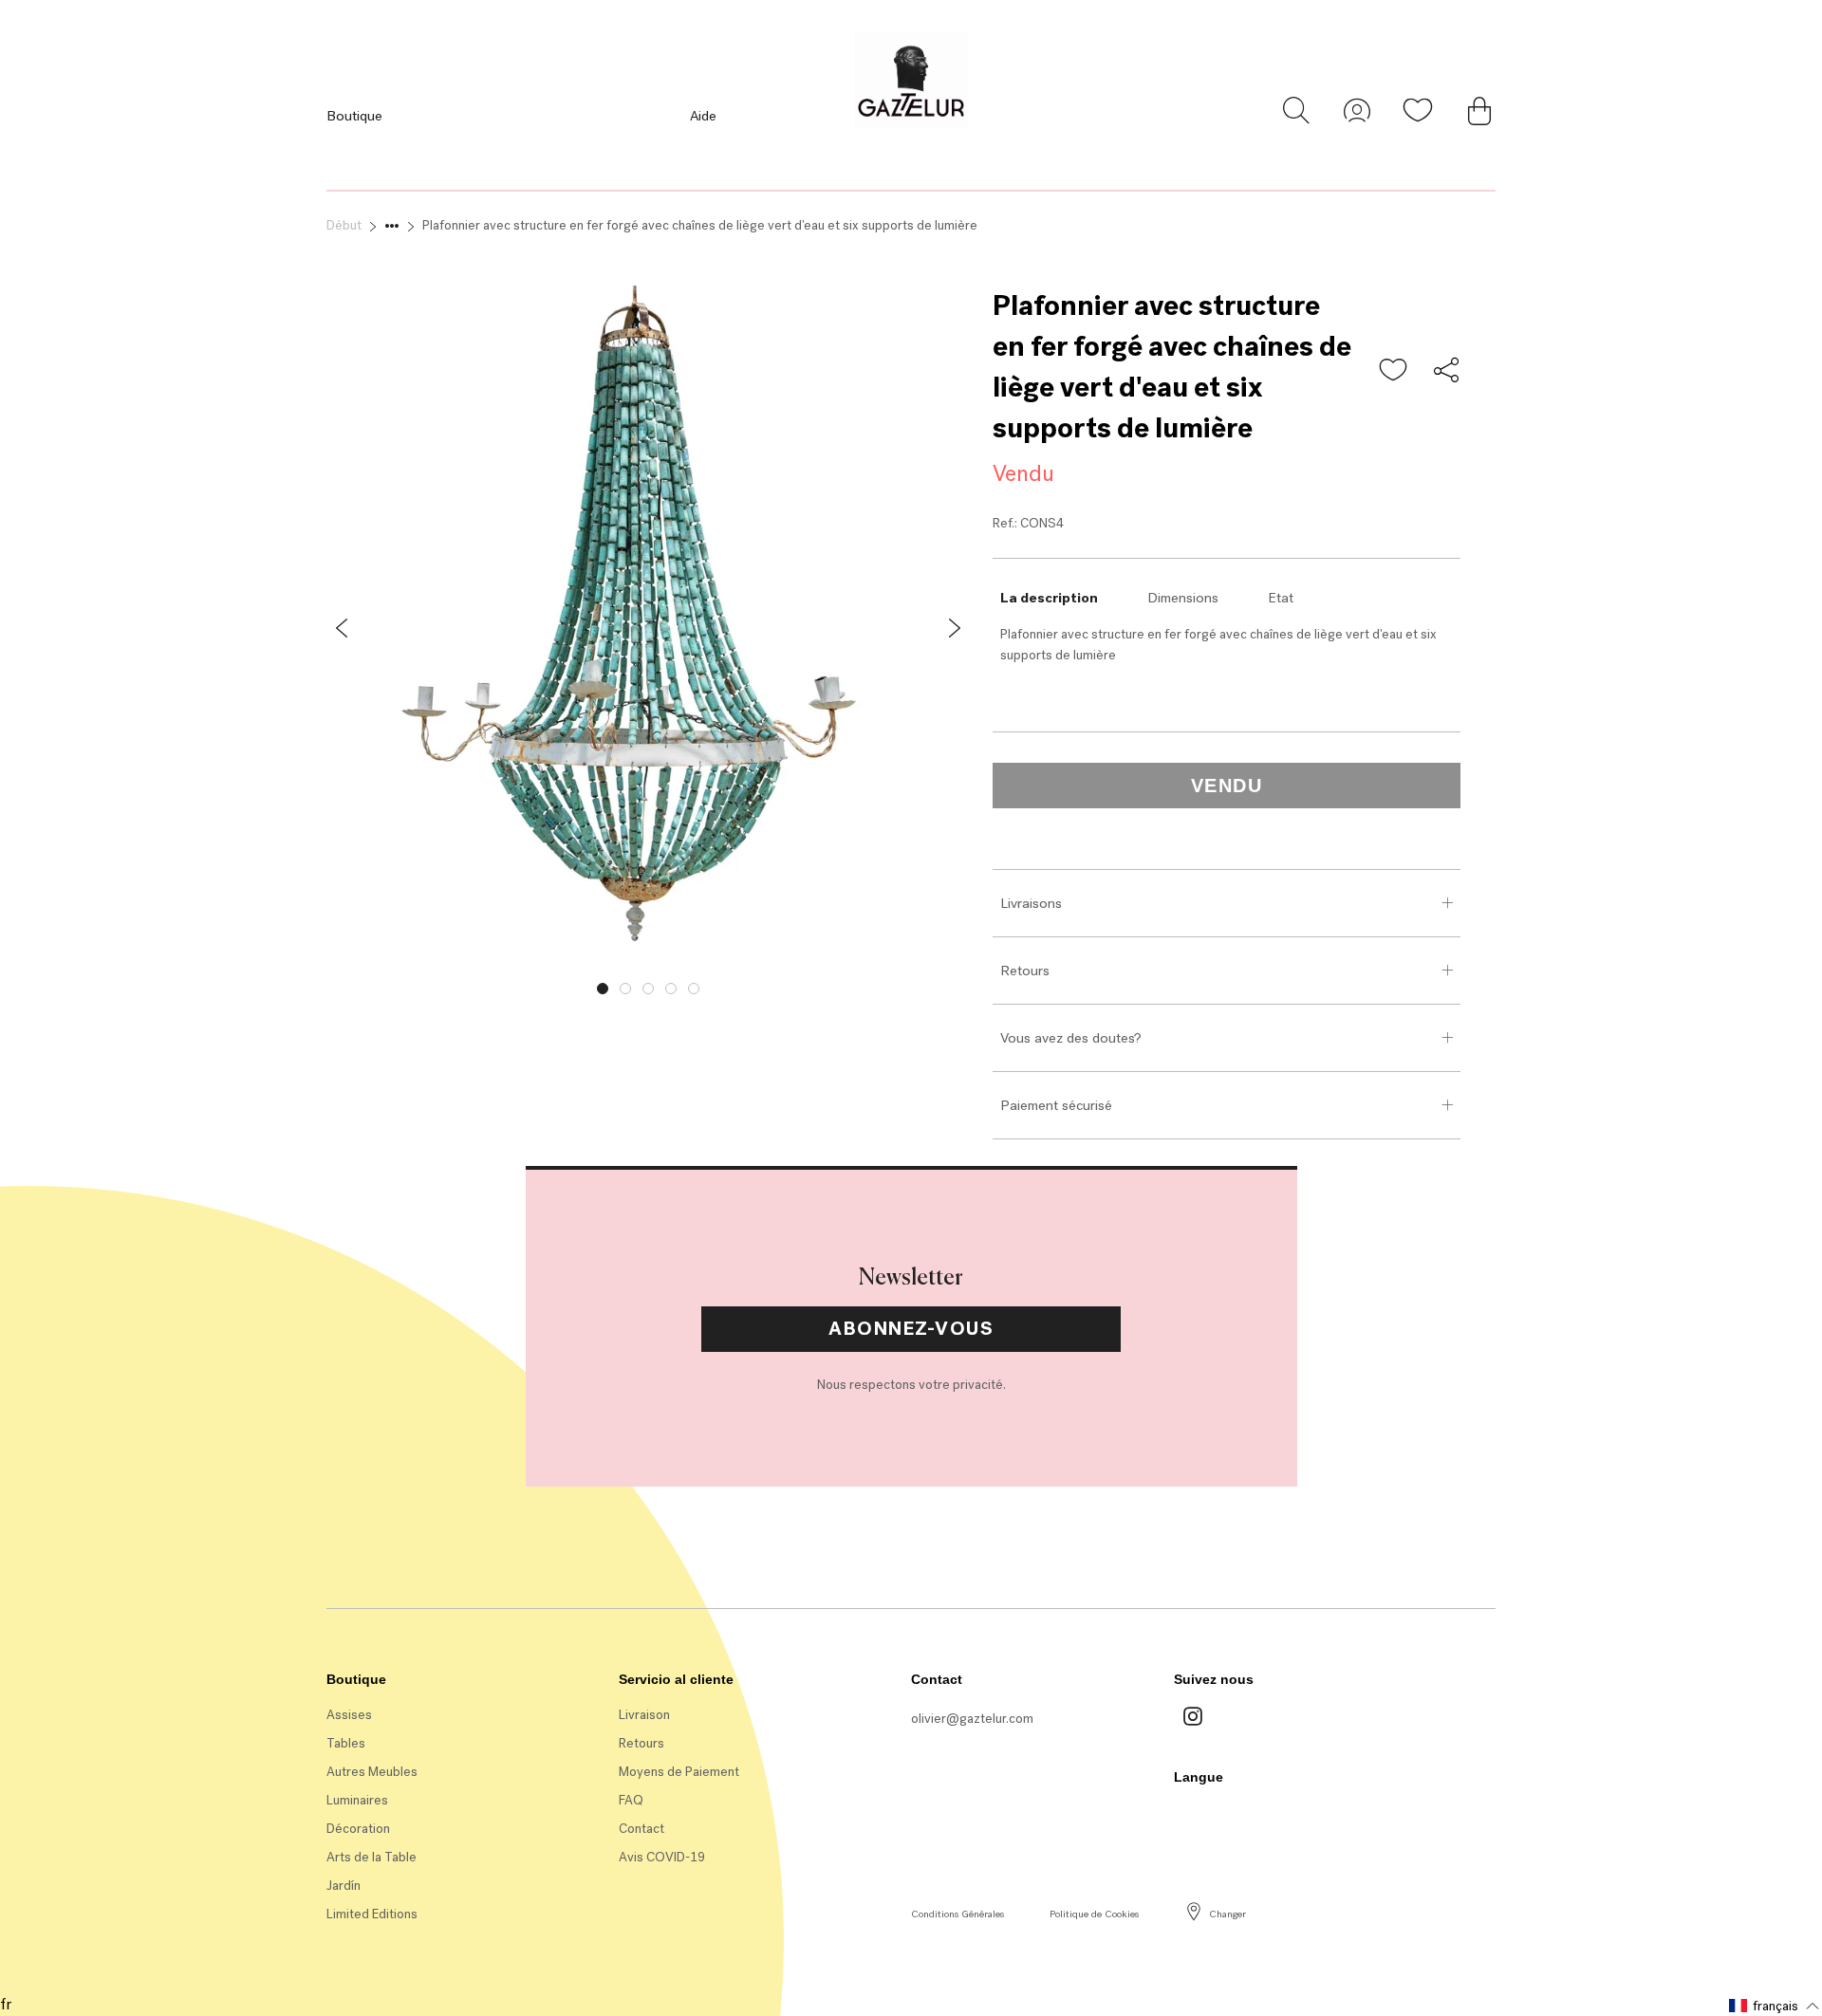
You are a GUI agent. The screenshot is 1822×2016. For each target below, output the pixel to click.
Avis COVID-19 (662, 1857)
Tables (346, 1743)
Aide (703, 116)
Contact (641, 1829)
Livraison (644, 1715)
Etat (1281, 598)
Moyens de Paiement (679, 1772)
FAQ (631, 1800)
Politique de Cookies (1094, 1914)
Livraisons (1031, 903)
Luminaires (357, 1800)
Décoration (358, 1829)
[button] (1394, 371)
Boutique (354, 116)
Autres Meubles (372, 1772)
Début (344, 225)
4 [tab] (671, 989)
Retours (1025, 971)
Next (984, 984)
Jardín (344, 1886)
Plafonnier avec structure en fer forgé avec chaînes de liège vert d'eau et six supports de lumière (700, 225)
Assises (349, 1715)
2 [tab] (625, 989)
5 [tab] (694, 989)
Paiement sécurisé (1056, 1105)
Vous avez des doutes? (1071, 1038)
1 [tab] (603, 989)
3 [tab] (648, 989)
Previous (312, 984)
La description (1049, 598)
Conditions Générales (957, 1914)
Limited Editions (372, 1914)
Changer (1227, 1914)
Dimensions (1183, 598)
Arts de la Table (372, 1857)
